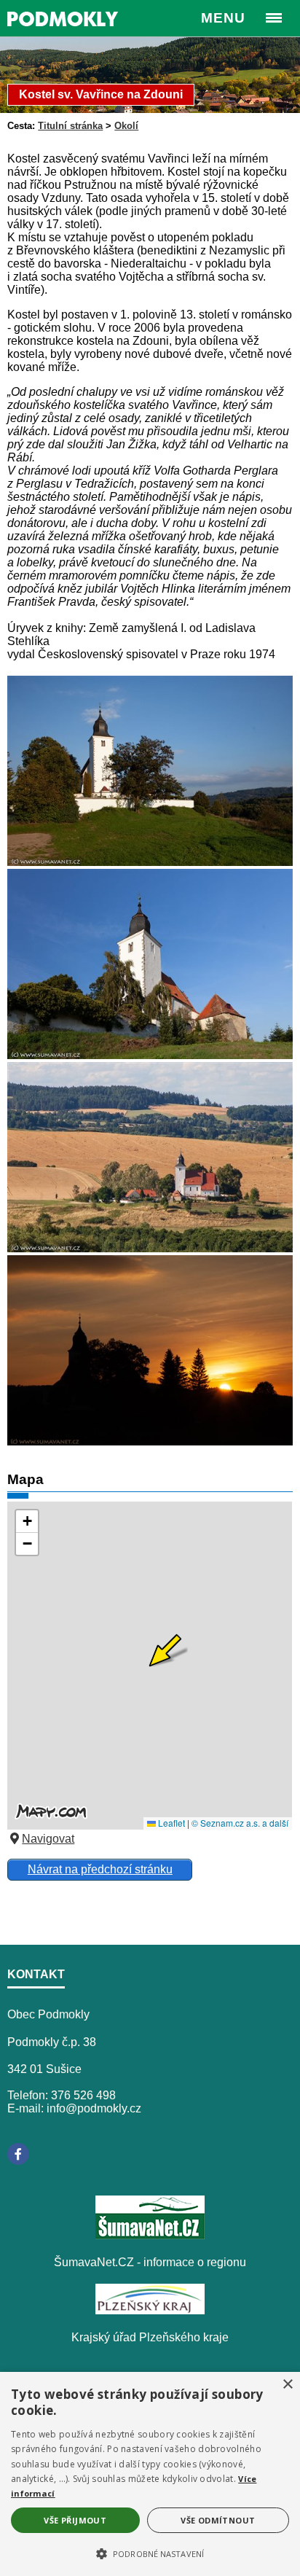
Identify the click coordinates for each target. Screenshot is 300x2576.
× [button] (287, 2385)
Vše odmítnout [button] (218, 2520)
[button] (150, 2553)
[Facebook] (18, 2154)
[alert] (150, 2474)
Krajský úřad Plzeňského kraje (150, 2337)
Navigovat (48, 1839)
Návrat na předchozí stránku (100, 1869)
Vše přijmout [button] (75, 2520)
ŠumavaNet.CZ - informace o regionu (150, 2262)
